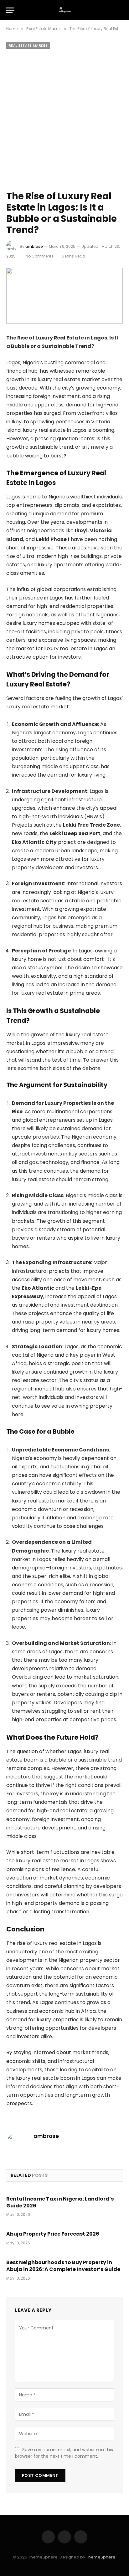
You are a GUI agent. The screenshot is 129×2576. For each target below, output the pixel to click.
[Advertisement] (64, 119)
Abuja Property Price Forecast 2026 (53, 2234)
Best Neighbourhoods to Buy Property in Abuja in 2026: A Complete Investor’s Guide (63, 2266)
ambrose (34, 246)
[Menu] (10, 10)
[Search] (120, 10)
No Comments (40, 256)
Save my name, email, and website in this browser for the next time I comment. (64, 2453)
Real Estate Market (28, 45)
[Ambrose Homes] (65, 10)
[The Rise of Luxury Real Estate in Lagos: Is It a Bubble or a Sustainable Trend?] (64, 296)
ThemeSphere (101, 2557)
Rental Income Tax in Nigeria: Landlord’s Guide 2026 (60, 2202)
